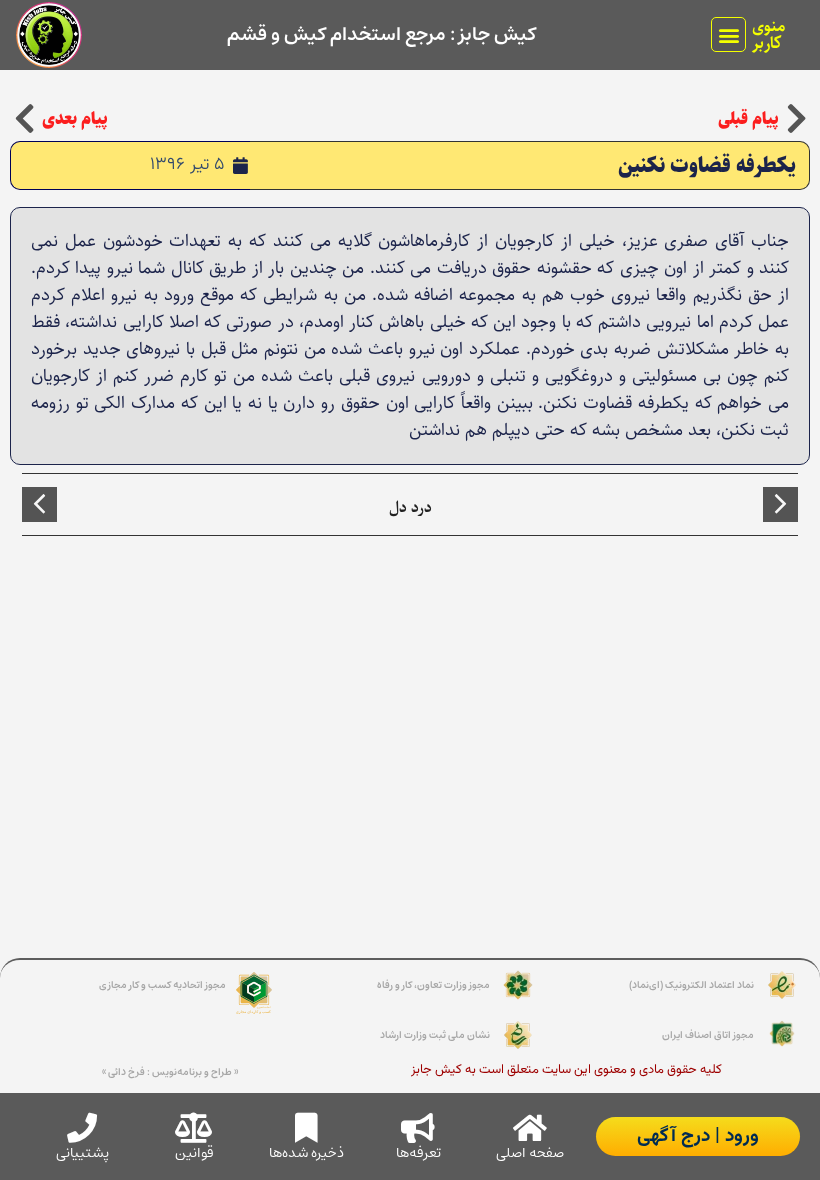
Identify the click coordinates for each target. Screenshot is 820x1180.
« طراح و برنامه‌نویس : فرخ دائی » (170, 1072)
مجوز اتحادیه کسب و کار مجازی (162, 985)
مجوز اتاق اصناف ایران (708, 1035)
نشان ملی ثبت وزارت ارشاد (435, 1035)
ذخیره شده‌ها (306, 1153)
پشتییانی (82, 1153)
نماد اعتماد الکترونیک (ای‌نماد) (691, 985)
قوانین (194, 1153)
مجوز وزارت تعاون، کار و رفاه (433, 985)
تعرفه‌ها (418, 1153)
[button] (728, 34)
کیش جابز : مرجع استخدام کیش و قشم (381, 34)
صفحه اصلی (530, 1153)
